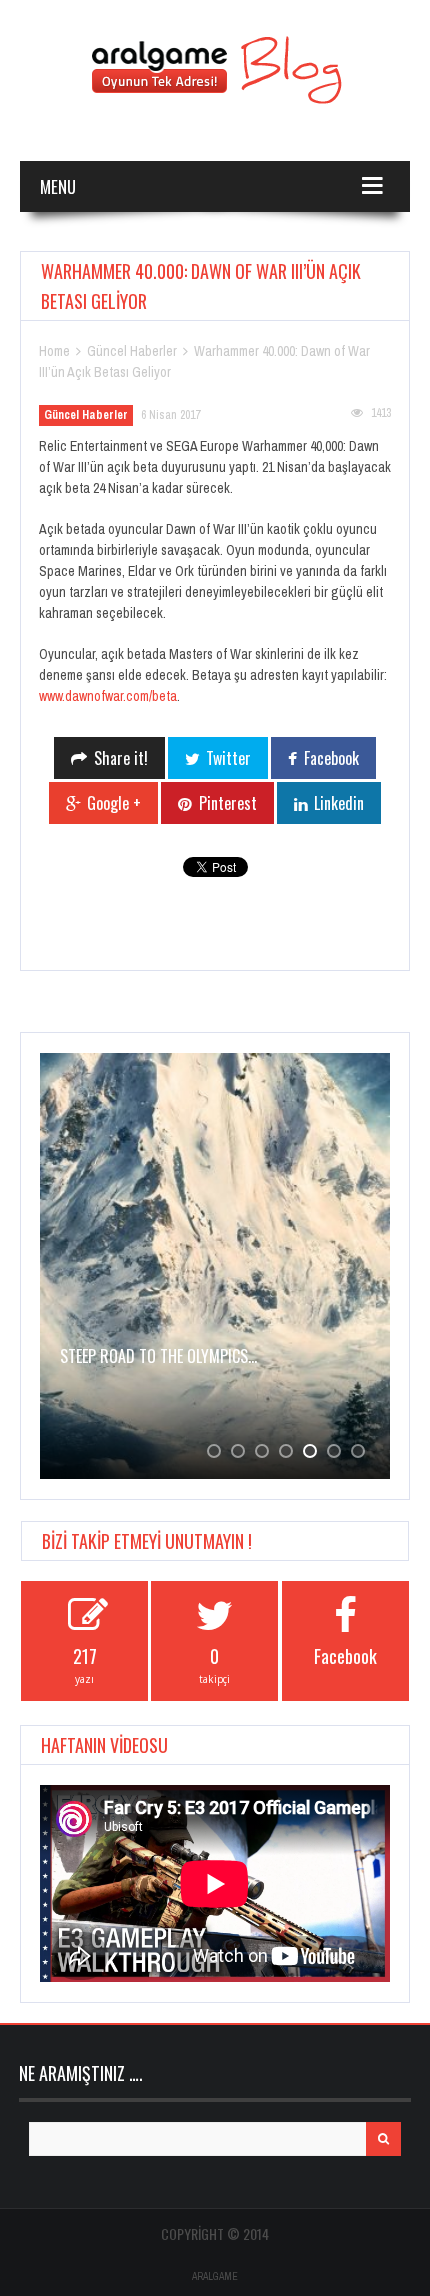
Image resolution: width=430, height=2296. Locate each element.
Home (54, 351)
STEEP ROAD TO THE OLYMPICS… (158, 1356)
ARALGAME (215, 2276)
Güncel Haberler (132, 351)
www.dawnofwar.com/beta (108, 696)
